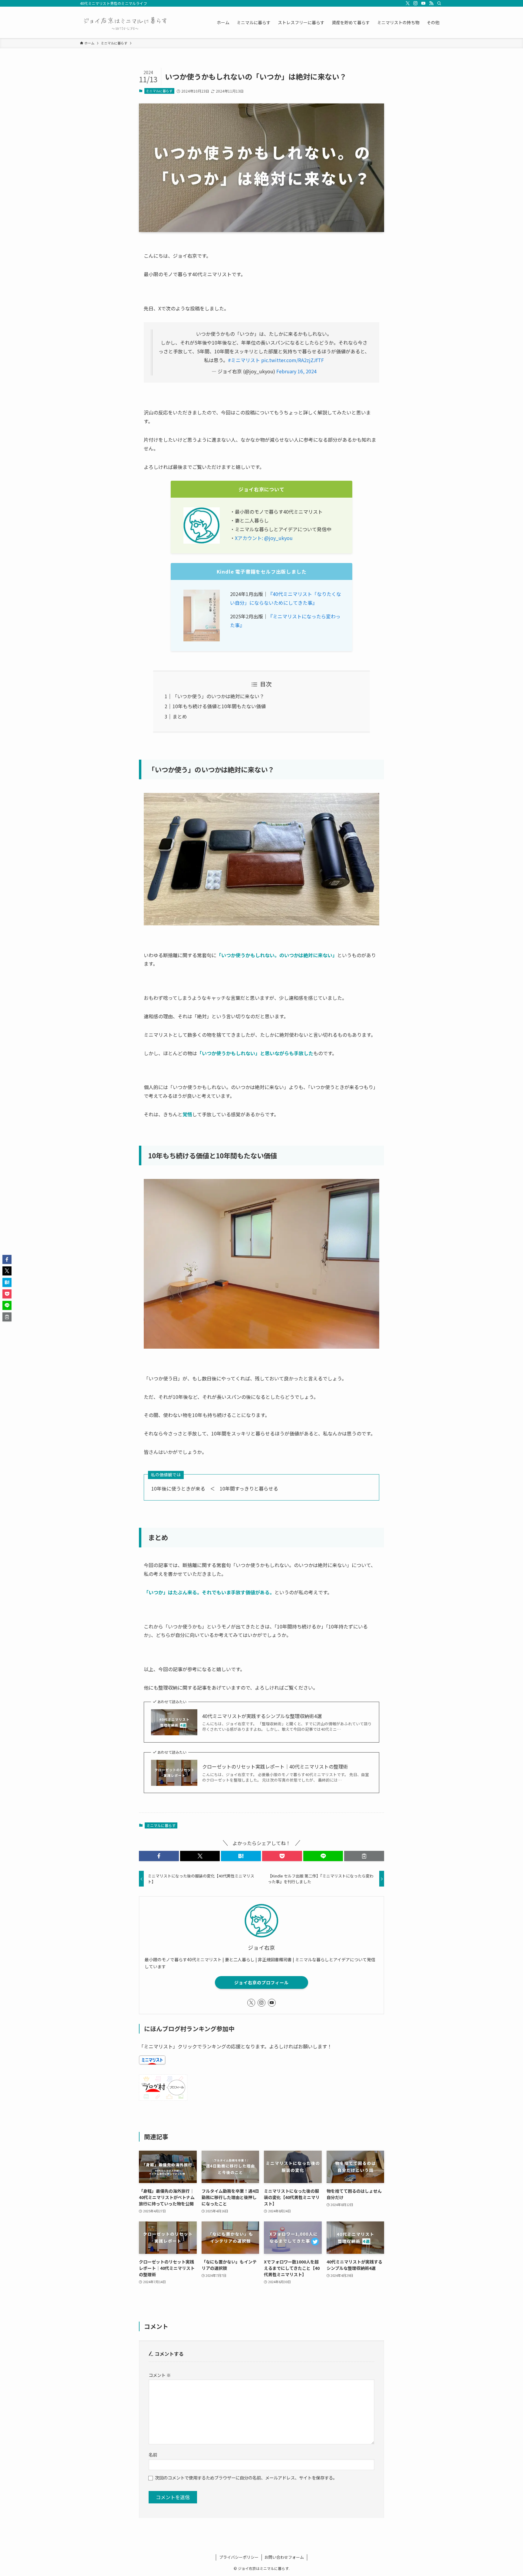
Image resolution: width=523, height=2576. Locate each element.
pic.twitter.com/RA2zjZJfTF (293, 360)
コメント (160, 2375)
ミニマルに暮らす (159, 91)
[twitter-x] (408, 3)
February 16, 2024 (296, 371)
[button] (159, 1856)
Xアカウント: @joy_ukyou (264, 538)
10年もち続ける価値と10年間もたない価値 (219, 706)
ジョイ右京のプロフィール (261, 1982)
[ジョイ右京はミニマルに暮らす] (125, 22)
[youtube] (423, 3)
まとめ (180, 716)
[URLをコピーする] (364, 1856)
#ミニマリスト (244, 360)
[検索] (439, 3)
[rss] (431, 3)
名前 (153, 2455)
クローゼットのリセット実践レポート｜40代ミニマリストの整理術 (275, 1766)
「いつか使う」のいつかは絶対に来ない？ (218, 696)
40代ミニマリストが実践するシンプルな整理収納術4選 (262, 1716)
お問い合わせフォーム (284, 2557)
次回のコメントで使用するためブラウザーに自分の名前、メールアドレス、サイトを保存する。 (246, 2478)
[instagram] (416, 3)
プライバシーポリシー (239, 2557)
